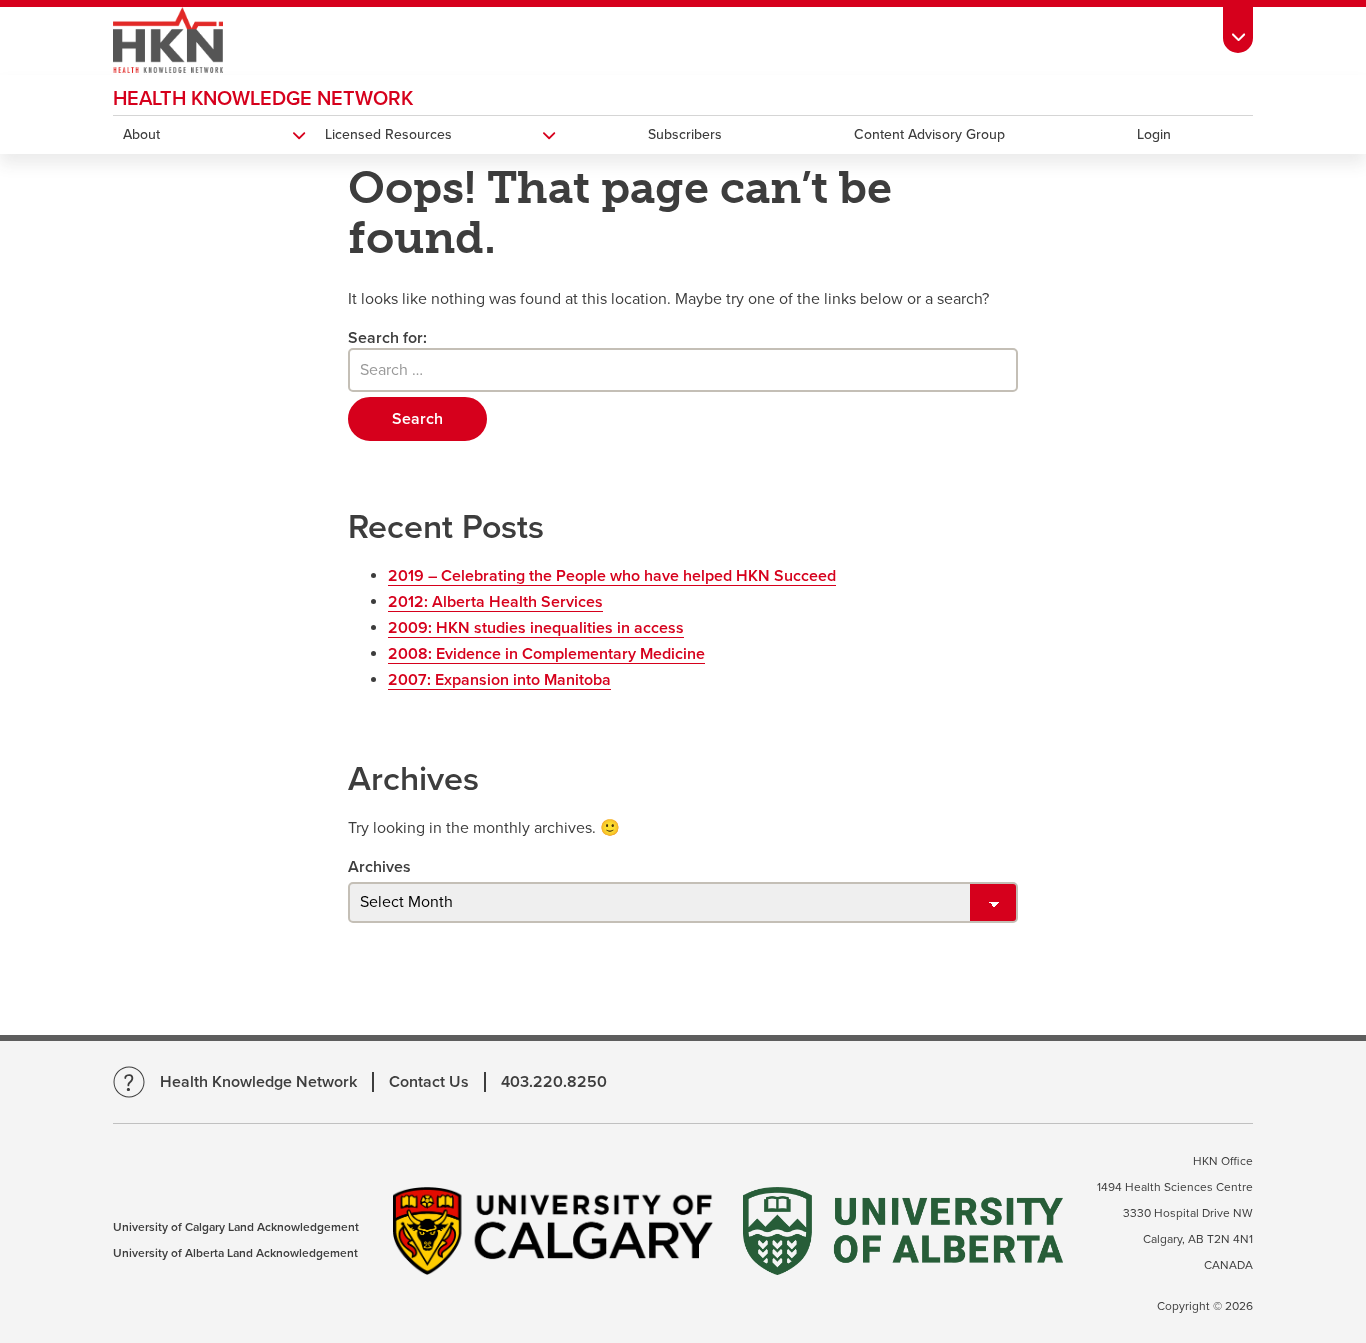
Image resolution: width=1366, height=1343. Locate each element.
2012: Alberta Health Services (495, 602)
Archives (379, 867)
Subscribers (685, 134)
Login (1154, 134)
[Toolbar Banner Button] (1238, 26)
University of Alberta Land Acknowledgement (235, 1253)
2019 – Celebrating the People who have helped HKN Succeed (612, 576)
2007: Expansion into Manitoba (499, 680)
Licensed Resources (388, 134)
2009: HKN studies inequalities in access (536, 628)
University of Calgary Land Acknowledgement (236, 1227)
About (141, 134)
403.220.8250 (554, 1082)
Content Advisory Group (929, 134)
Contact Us (429, 1082)
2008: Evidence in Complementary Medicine (546, 654)
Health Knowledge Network (263, 99)
